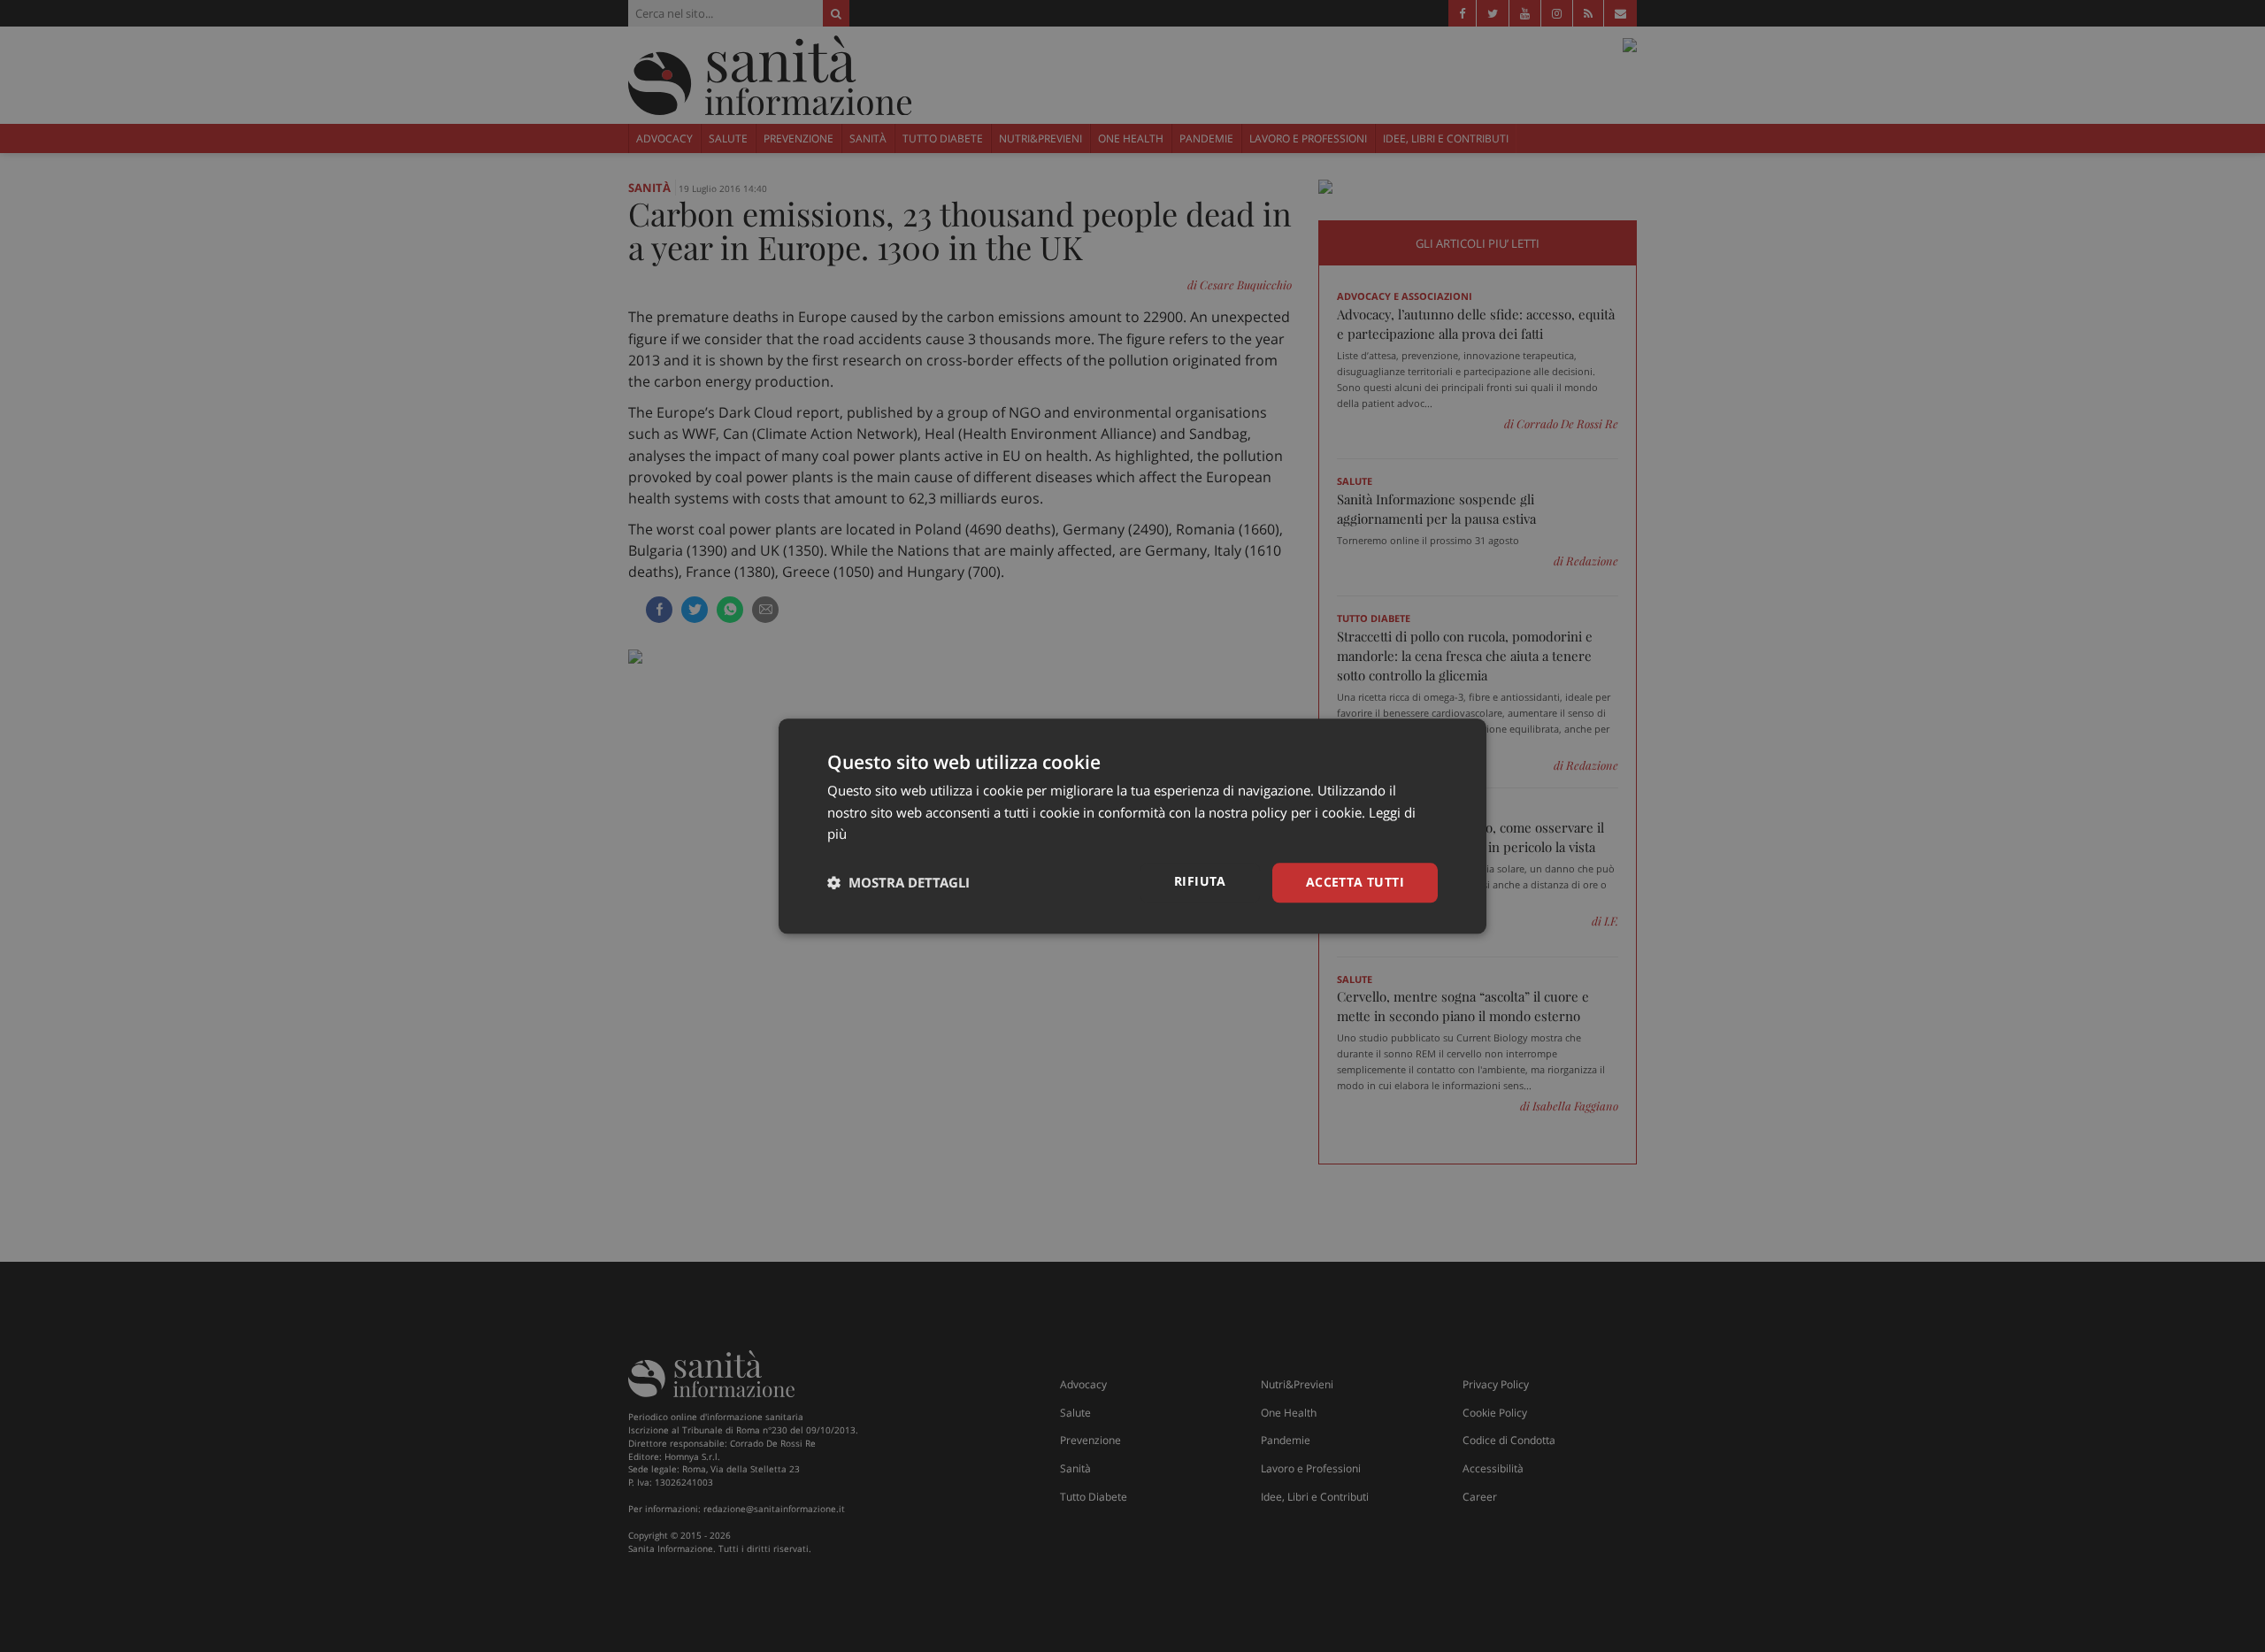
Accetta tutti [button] (1355, 882)
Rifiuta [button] (1200, 881)
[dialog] (1132, 826)
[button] (898, 883)
